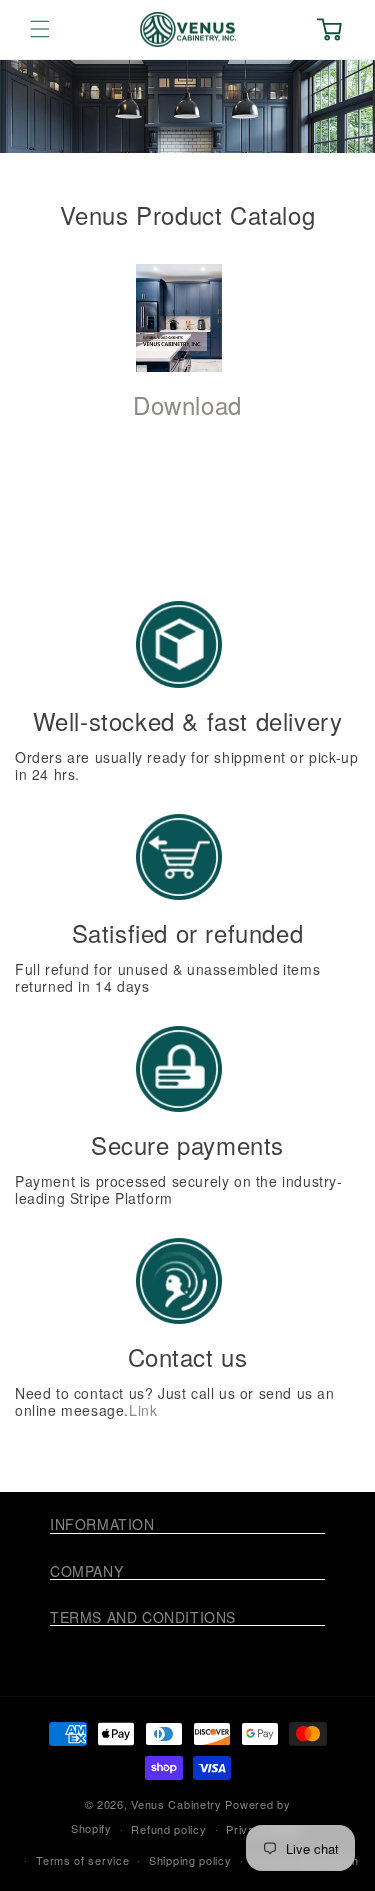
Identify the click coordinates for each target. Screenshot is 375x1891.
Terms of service (82, 1860)
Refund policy (168, 1829)
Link (143, 1410)
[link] (179, 318)
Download (187, 404)
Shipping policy (190, 1860)
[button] (40, 29)
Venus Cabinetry (176, 1804)
